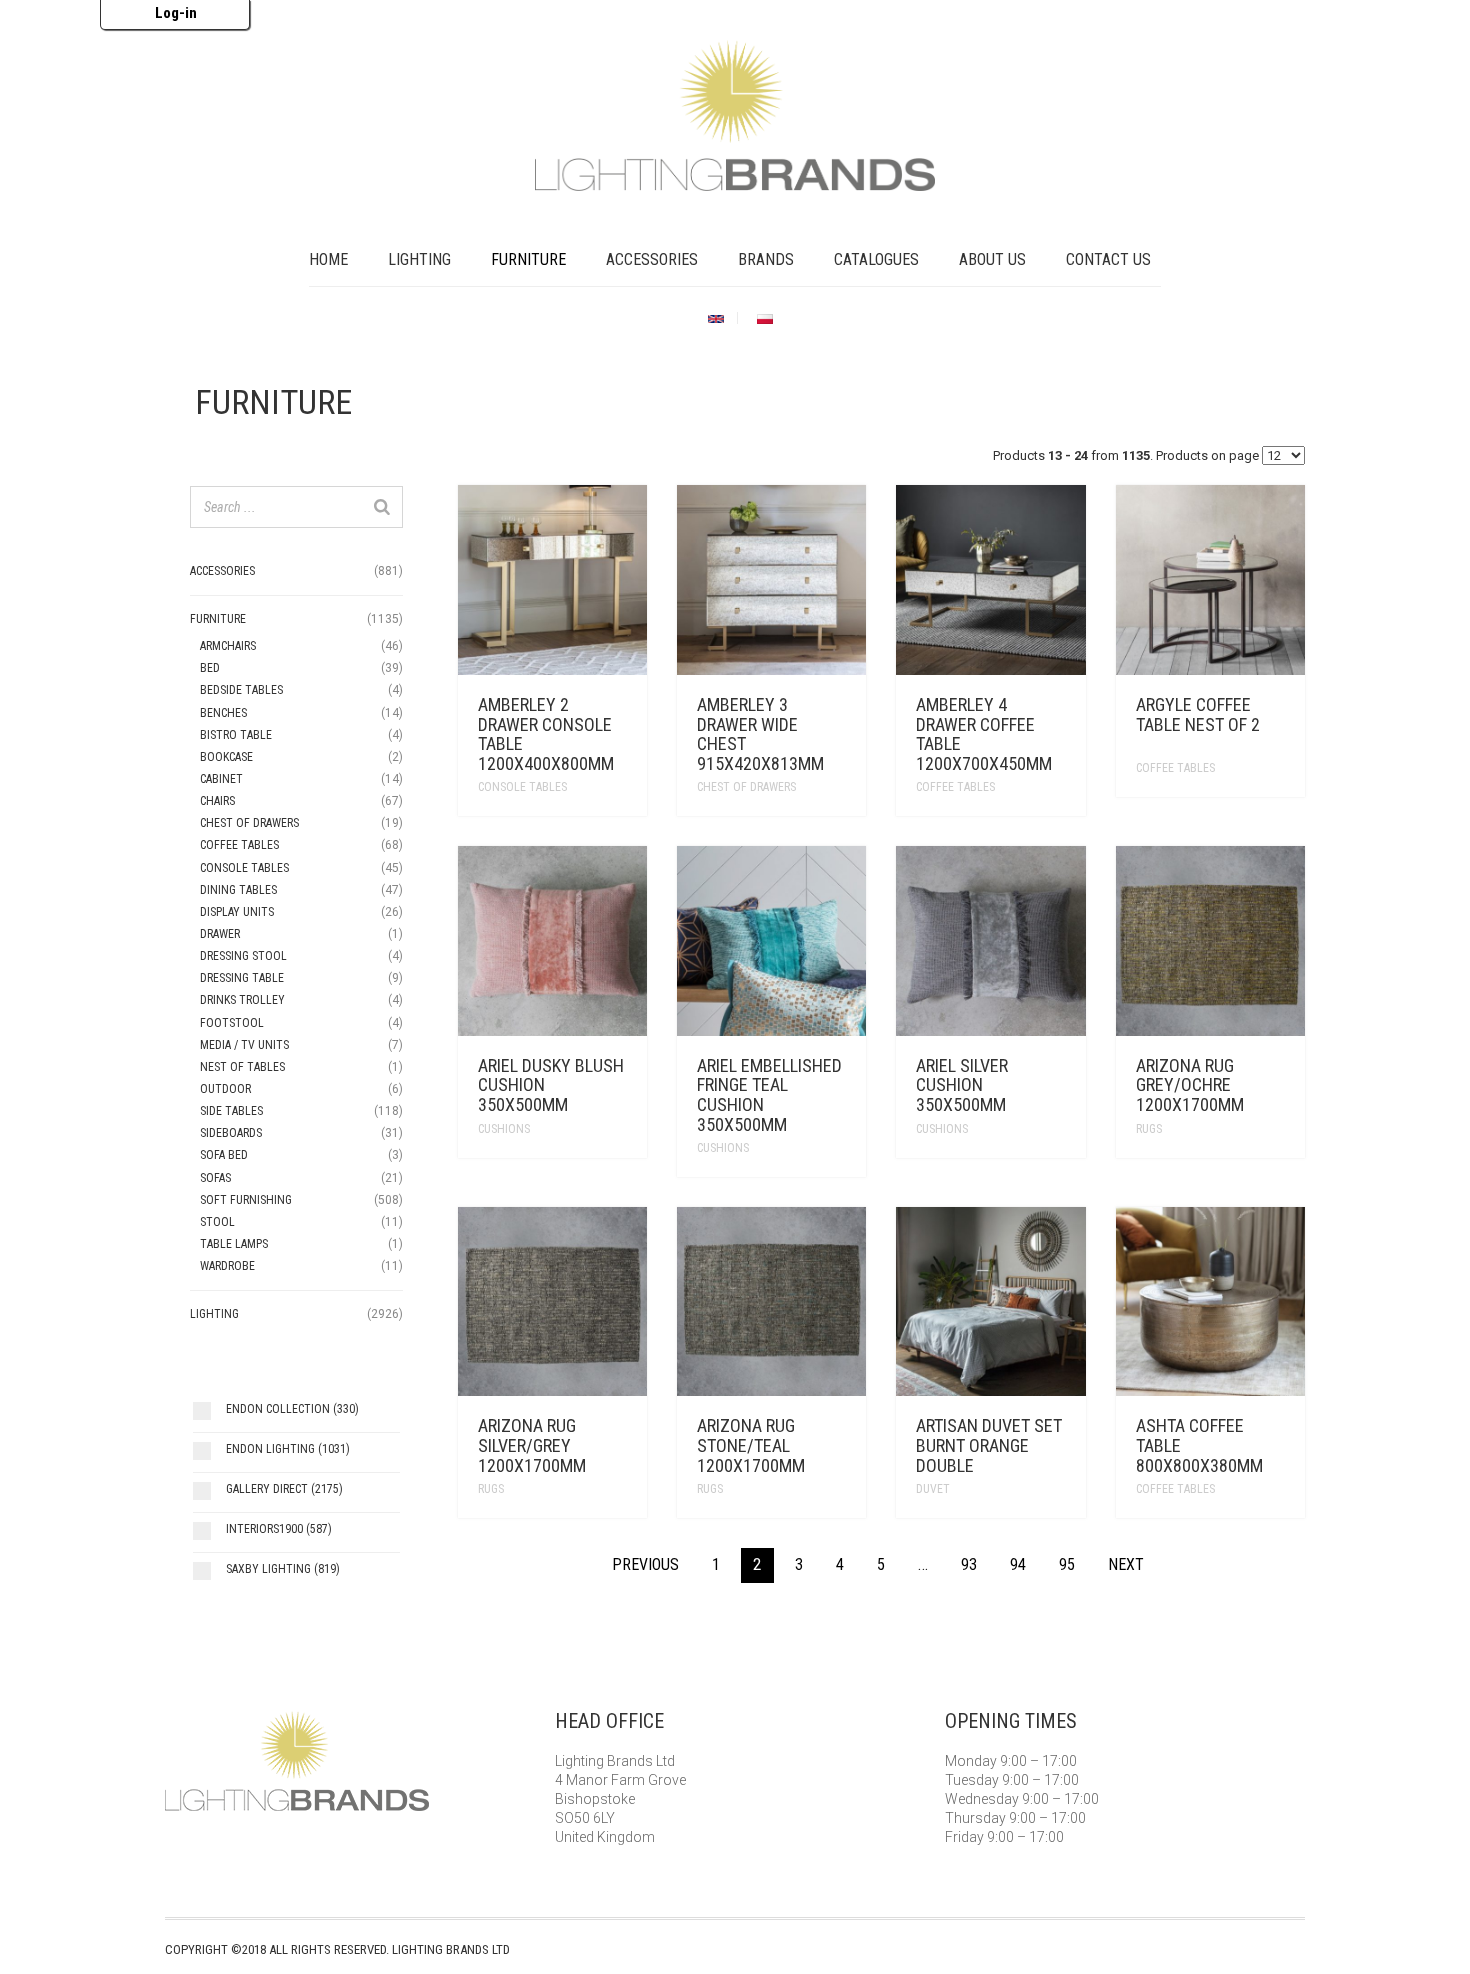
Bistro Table (236, 735)
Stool (217, 1222)
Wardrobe (227, 1266)
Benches (223, 713)
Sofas (215, 1178)
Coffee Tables (955, 787)
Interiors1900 (279, 1529)
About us (992, 259)
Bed (210, 668)
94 (1018, 1564)
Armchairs (228, 646)
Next (1126, 1564)
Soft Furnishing (246, 1200)
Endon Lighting (288, 1449)
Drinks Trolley (242, 1000)
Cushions (504, 1129)
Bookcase (226, 757)
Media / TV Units (244, 1045)
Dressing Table (242, 978)
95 (1067, 1564)
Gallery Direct (284, 1489)
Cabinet (221, 779)
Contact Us (1108, 259)
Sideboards (231, 1133)
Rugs (1149, 1129)
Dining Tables (238, 890)
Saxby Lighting (283, 1569)
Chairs (217, 801)
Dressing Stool (243, 956)
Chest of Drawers (746, 787)
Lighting (419, 259)
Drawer (220, 934)
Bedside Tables (241, 690)
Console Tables (522, 787)
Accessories (652, 259)
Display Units (237, 912)
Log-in (176, 13)
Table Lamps (234, 1244)
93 (969, 1564)
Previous (645, 1564)
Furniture (528, 259)
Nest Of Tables (242, 1067)
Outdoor (225, 1089)
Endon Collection (292, 1409)
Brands (766, 259)
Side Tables (231, 1111)
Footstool (232, 1023)
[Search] (382, 507)
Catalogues (876, 259)
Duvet (933, 1489)
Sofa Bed (224, 1155)
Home (328, 259)
